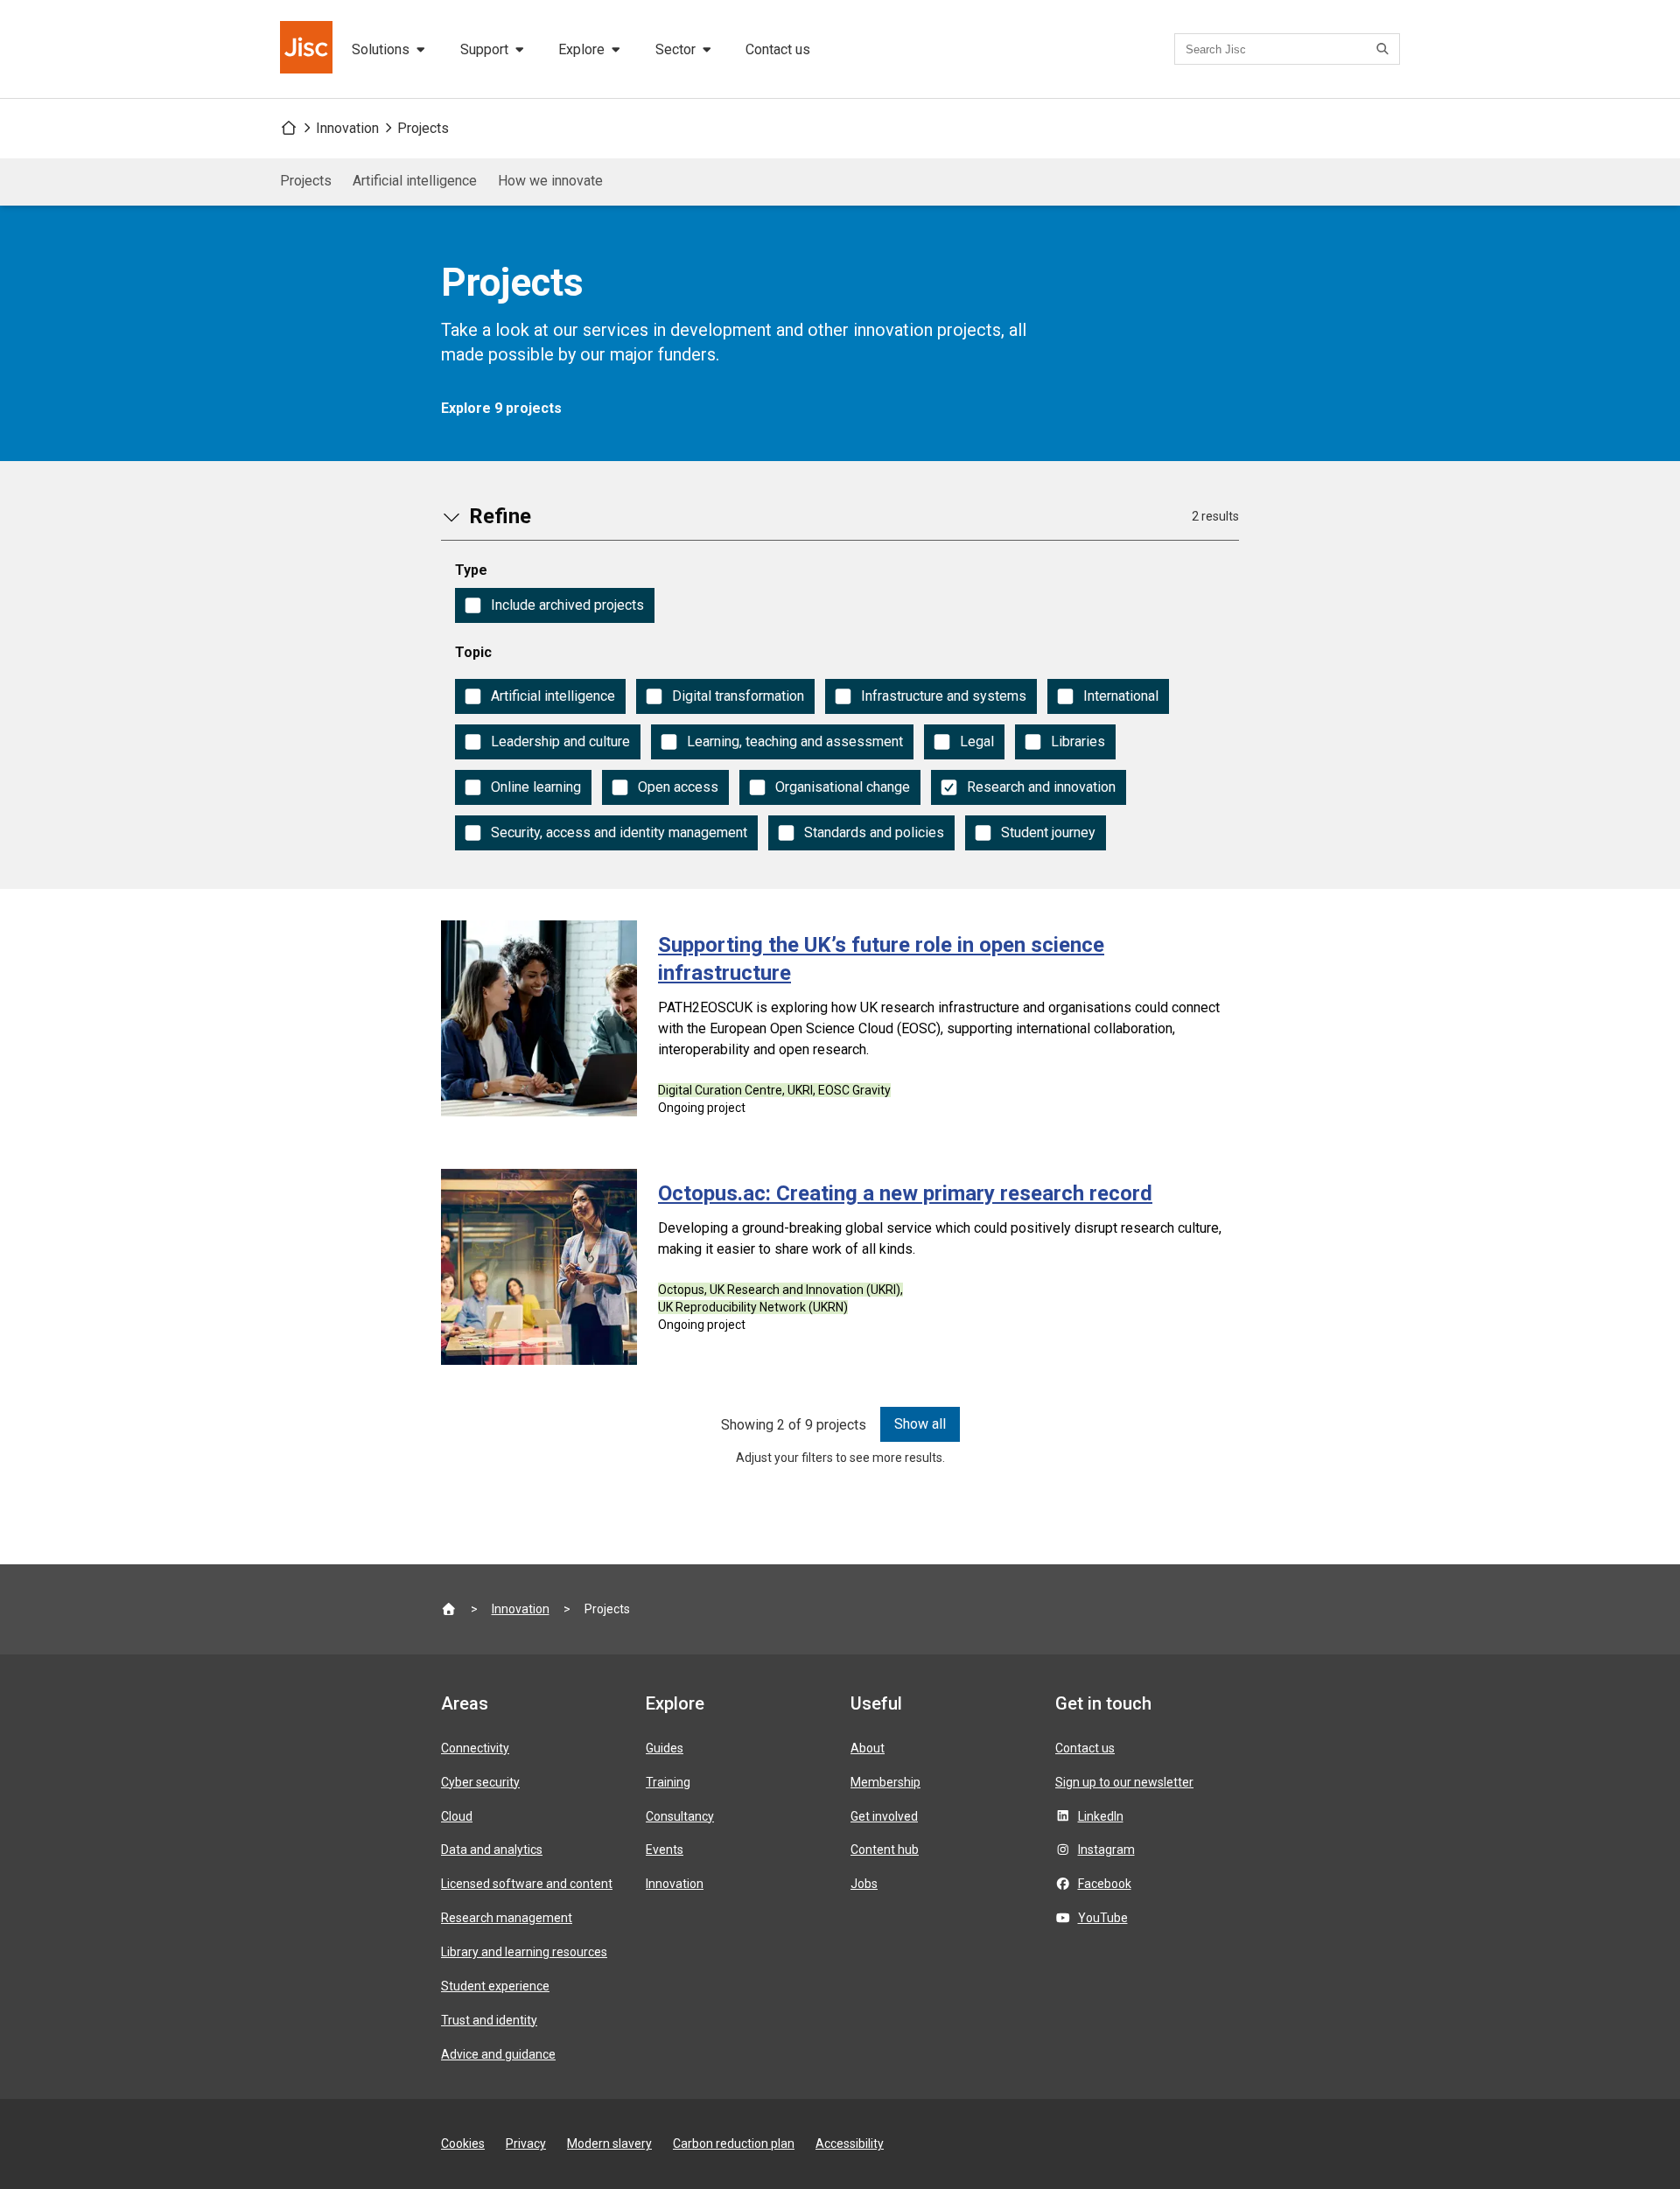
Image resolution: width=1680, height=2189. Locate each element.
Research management (507, 1918)
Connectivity (475, 1748)
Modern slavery (609, 2144)
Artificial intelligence (415, 181)
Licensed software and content (527, 1884)
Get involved (884, 1816)
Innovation (347, 128)
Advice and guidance (498, 2054)
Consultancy (680, 1816)
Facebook (1105, 1884)
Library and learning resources (524, 1952)
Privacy (526, 2144)
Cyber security (480, 1782)
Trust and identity (489, 2020)
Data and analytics (492, 1850)
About (868, 1748)
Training (668, 1782)
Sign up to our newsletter (1124, 1782)
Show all (920, 1424)
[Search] (1385, 49)
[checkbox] (555, 605)
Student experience (495, 1986)
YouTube (1103, 1918)
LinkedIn (1101, 1816)
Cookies (463, 2144)
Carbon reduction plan (734, 2144)
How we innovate (550, 181)
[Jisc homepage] (308, 49)
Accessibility (850, 2144)
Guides (665, 1748)
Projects (423, 128)
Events (665, 1850)
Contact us (778, 49)
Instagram (1106, 1850)
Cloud (457, 1816)
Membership (885, 1782)
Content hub (885, 1850)
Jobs (864, 1884)
